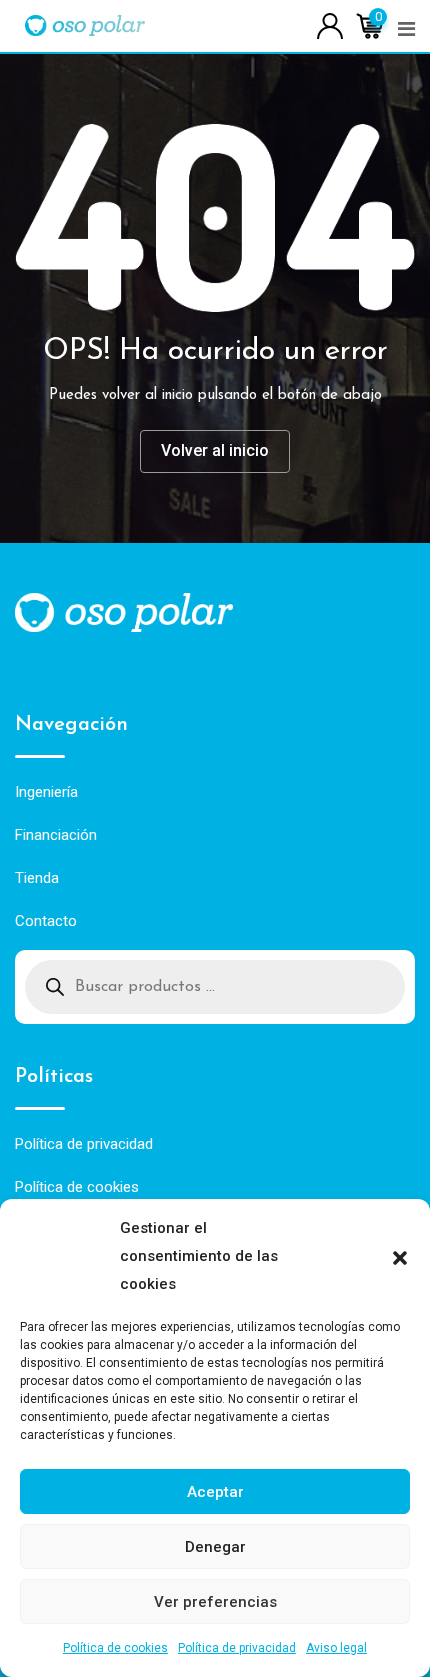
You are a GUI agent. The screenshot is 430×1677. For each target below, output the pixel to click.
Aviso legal (336, 1648)
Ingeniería (46, 792)
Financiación (56, 835)
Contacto (46, 921)
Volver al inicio (215, 450)
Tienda (37, 878)
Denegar (215, 1547)
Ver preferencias (215, 1602)
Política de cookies (115, 1648)
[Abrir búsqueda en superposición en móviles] (215, 987)
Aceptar (215, 1492)
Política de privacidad (237, 1648)
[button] (400, 1256)
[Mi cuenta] (330, 24)
